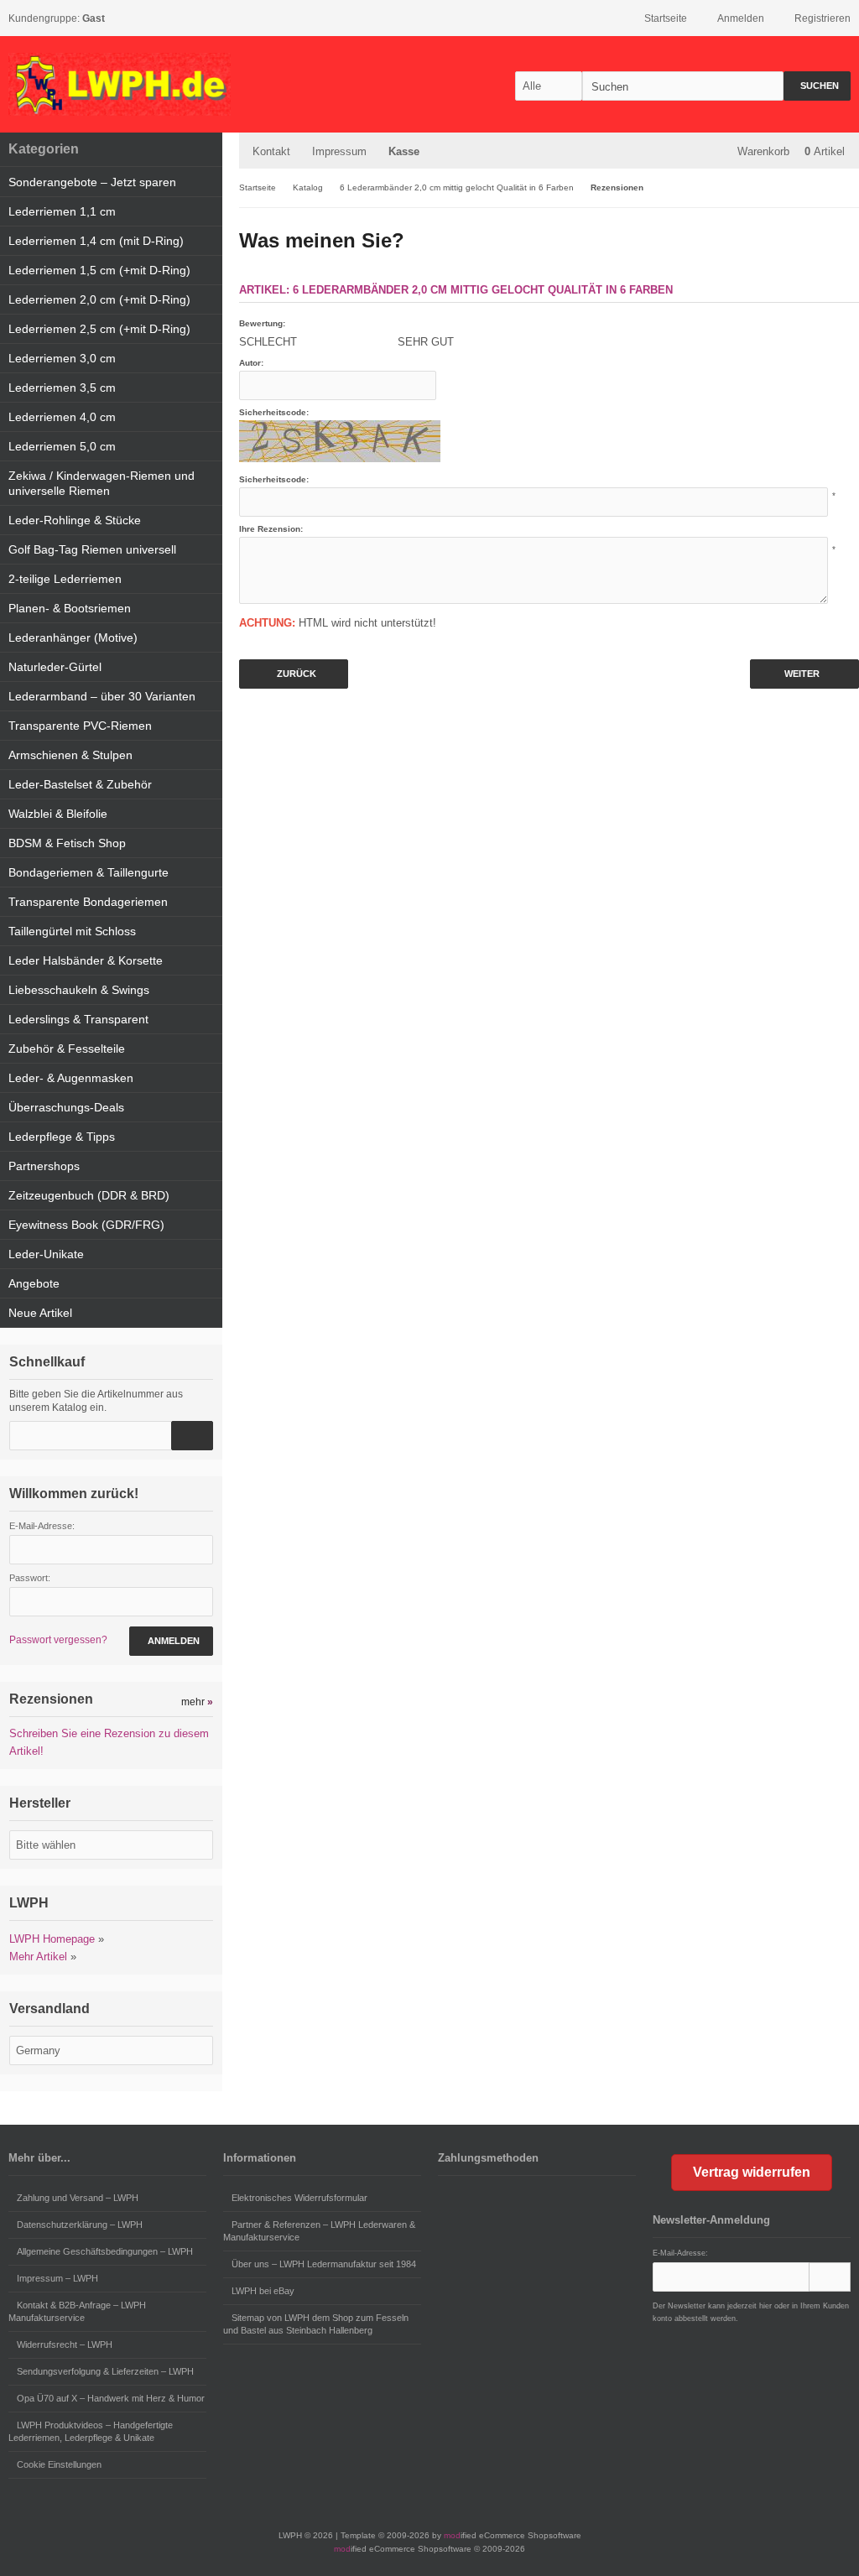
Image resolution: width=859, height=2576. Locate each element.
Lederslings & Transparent (78, 1019)
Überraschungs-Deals (66, 1107)
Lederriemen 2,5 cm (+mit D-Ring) (99, 329)
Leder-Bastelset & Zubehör (80, 784)
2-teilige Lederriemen (65, 579)
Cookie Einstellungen (59, 2464)
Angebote (34, 1283)
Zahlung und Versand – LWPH (78, 2198)
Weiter (805, 674)
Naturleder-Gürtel (55, 667)
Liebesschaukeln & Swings (79, 990)
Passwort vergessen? (58, 1640)
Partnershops (44, 1166)
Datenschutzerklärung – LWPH (80, 2225)
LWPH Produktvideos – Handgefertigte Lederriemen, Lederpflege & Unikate (91, 2431)
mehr (197, 1702)
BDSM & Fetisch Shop (67, 843)
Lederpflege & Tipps (62, 1137)
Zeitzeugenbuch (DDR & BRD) (89, 1195)
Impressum (339, 151)
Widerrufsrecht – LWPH (65, 2344)
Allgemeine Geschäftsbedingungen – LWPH (105, 2251)
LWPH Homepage (52, 1939)
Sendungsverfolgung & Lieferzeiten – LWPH (105, 2371)
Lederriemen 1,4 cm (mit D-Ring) (96, 241)
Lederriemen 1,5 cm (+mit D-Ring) (99, 270)
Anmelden (171, 1641)
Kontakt (271, 151)
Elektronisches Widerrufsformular (299, 2198)
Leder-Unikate (46, 1254)
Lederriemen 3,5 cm (62, 388)
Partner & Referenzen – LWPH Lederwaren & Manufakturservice (319, 2231)
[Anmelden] (830, 2277)
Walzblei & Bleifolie (58, 814)
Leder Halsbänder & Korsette (86, 960)
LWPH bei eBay (263, 2291)
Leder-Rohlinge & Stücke (75, 520)
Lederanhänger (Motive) (73, 637)
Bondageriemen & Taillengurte (89, 872)
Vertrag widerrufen (752, 2172)
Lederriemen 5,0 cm (62, 446)
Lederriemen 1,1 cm (62, 211)
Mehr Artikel (38, 1957)
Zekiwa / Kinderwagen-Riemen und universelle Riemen (102, 483)
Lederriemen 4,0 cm (62, 417)
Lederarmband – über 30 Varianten (102, 696)
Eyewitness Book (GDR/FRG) (86, 1225)
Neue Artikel (40, 1313)
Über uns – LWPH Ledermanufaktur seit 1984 (324, 2264)
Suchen (817, 86)
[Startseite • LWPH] (120, 84)
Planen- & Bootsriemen (70, 608)
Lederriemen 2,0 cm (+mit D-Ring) (99, 299)
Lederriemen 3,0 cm (62, 358)
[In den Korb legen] (192, 1436)
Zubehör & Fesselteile (67, 1049)
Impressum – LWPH (57, 2278)
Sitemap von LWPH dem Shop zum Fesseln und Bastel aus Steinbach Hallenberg (316, 2324)
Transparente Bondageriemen (88, 902)
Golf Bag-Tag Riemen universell (92, 549)
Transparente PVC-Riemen (80, 726)
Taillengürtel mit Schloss (72, 931)
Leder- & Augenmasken (71, 1078)
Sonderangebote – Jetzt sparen (92, 182)
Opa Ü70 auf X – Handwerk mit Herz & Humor (111, 2398)
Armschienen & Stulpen (70, 755)
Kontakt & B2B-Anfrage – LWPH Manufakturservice (77, 2311)
